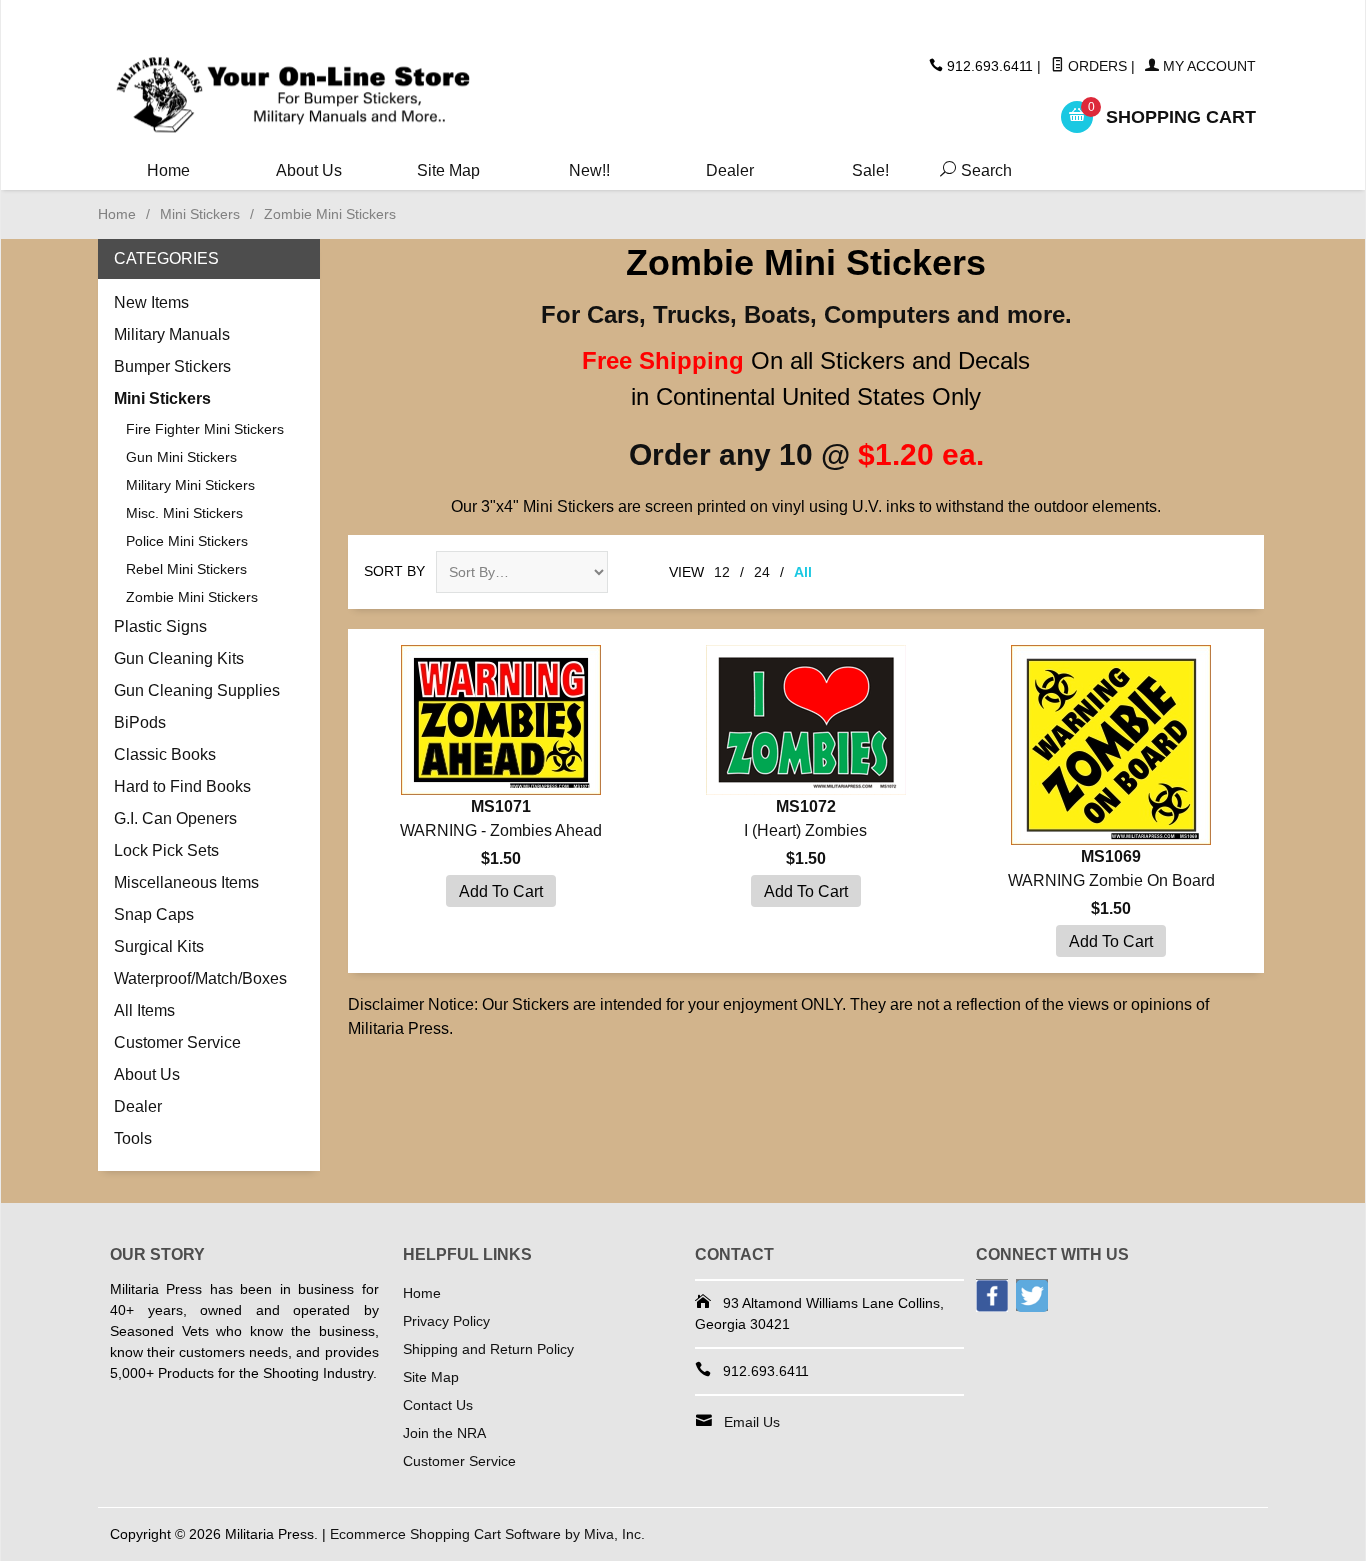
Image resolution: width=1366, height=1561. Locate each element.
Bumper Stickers (172, 366)
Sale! (870, 170)
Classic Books (165, 754)
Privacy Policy (446, 1321)
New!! (589, 170)
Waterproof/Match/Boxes (200, 978)
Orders (1095, 66)
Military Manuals (172, 334)
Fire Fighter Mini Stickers (205, 429)
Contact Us (438, 1405)
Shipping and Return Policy (488, 1349)
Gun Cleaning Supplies (197, 690)
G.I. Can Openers (175, 818)
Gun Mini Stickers (181, 457)
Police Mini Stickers (187, 541)
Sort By (394, 571)
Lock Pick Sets (166, 850)
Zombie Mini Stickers (192, 597)
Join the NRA (444, 1433)
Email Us (752, 1422)
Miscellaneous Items (186, 882)
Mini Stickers (200, 214)
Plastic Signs (160, 626)
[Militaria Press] (293, 95)
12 (722, 572)
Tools (133, 1138)
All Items (144, 1010)
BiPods (140, 722)
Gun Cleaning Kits (179, 658)
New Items (151, 302)
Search (972, 170)
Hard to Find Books (182, 786)
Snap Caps (154, 914)
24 (762, 572)
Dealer (730, 170)
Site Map (448, 170)
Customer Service (177, 1042)
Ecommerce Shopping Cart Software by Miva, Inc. (487, 1534)
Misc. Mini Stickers (184, 513)
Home (168, 170)
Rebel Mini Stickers (186, 569)
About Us (309, 170)
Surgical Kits (159, 946)
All (803, 572)
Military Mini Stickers (190, 485)
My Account (1207, 66)
